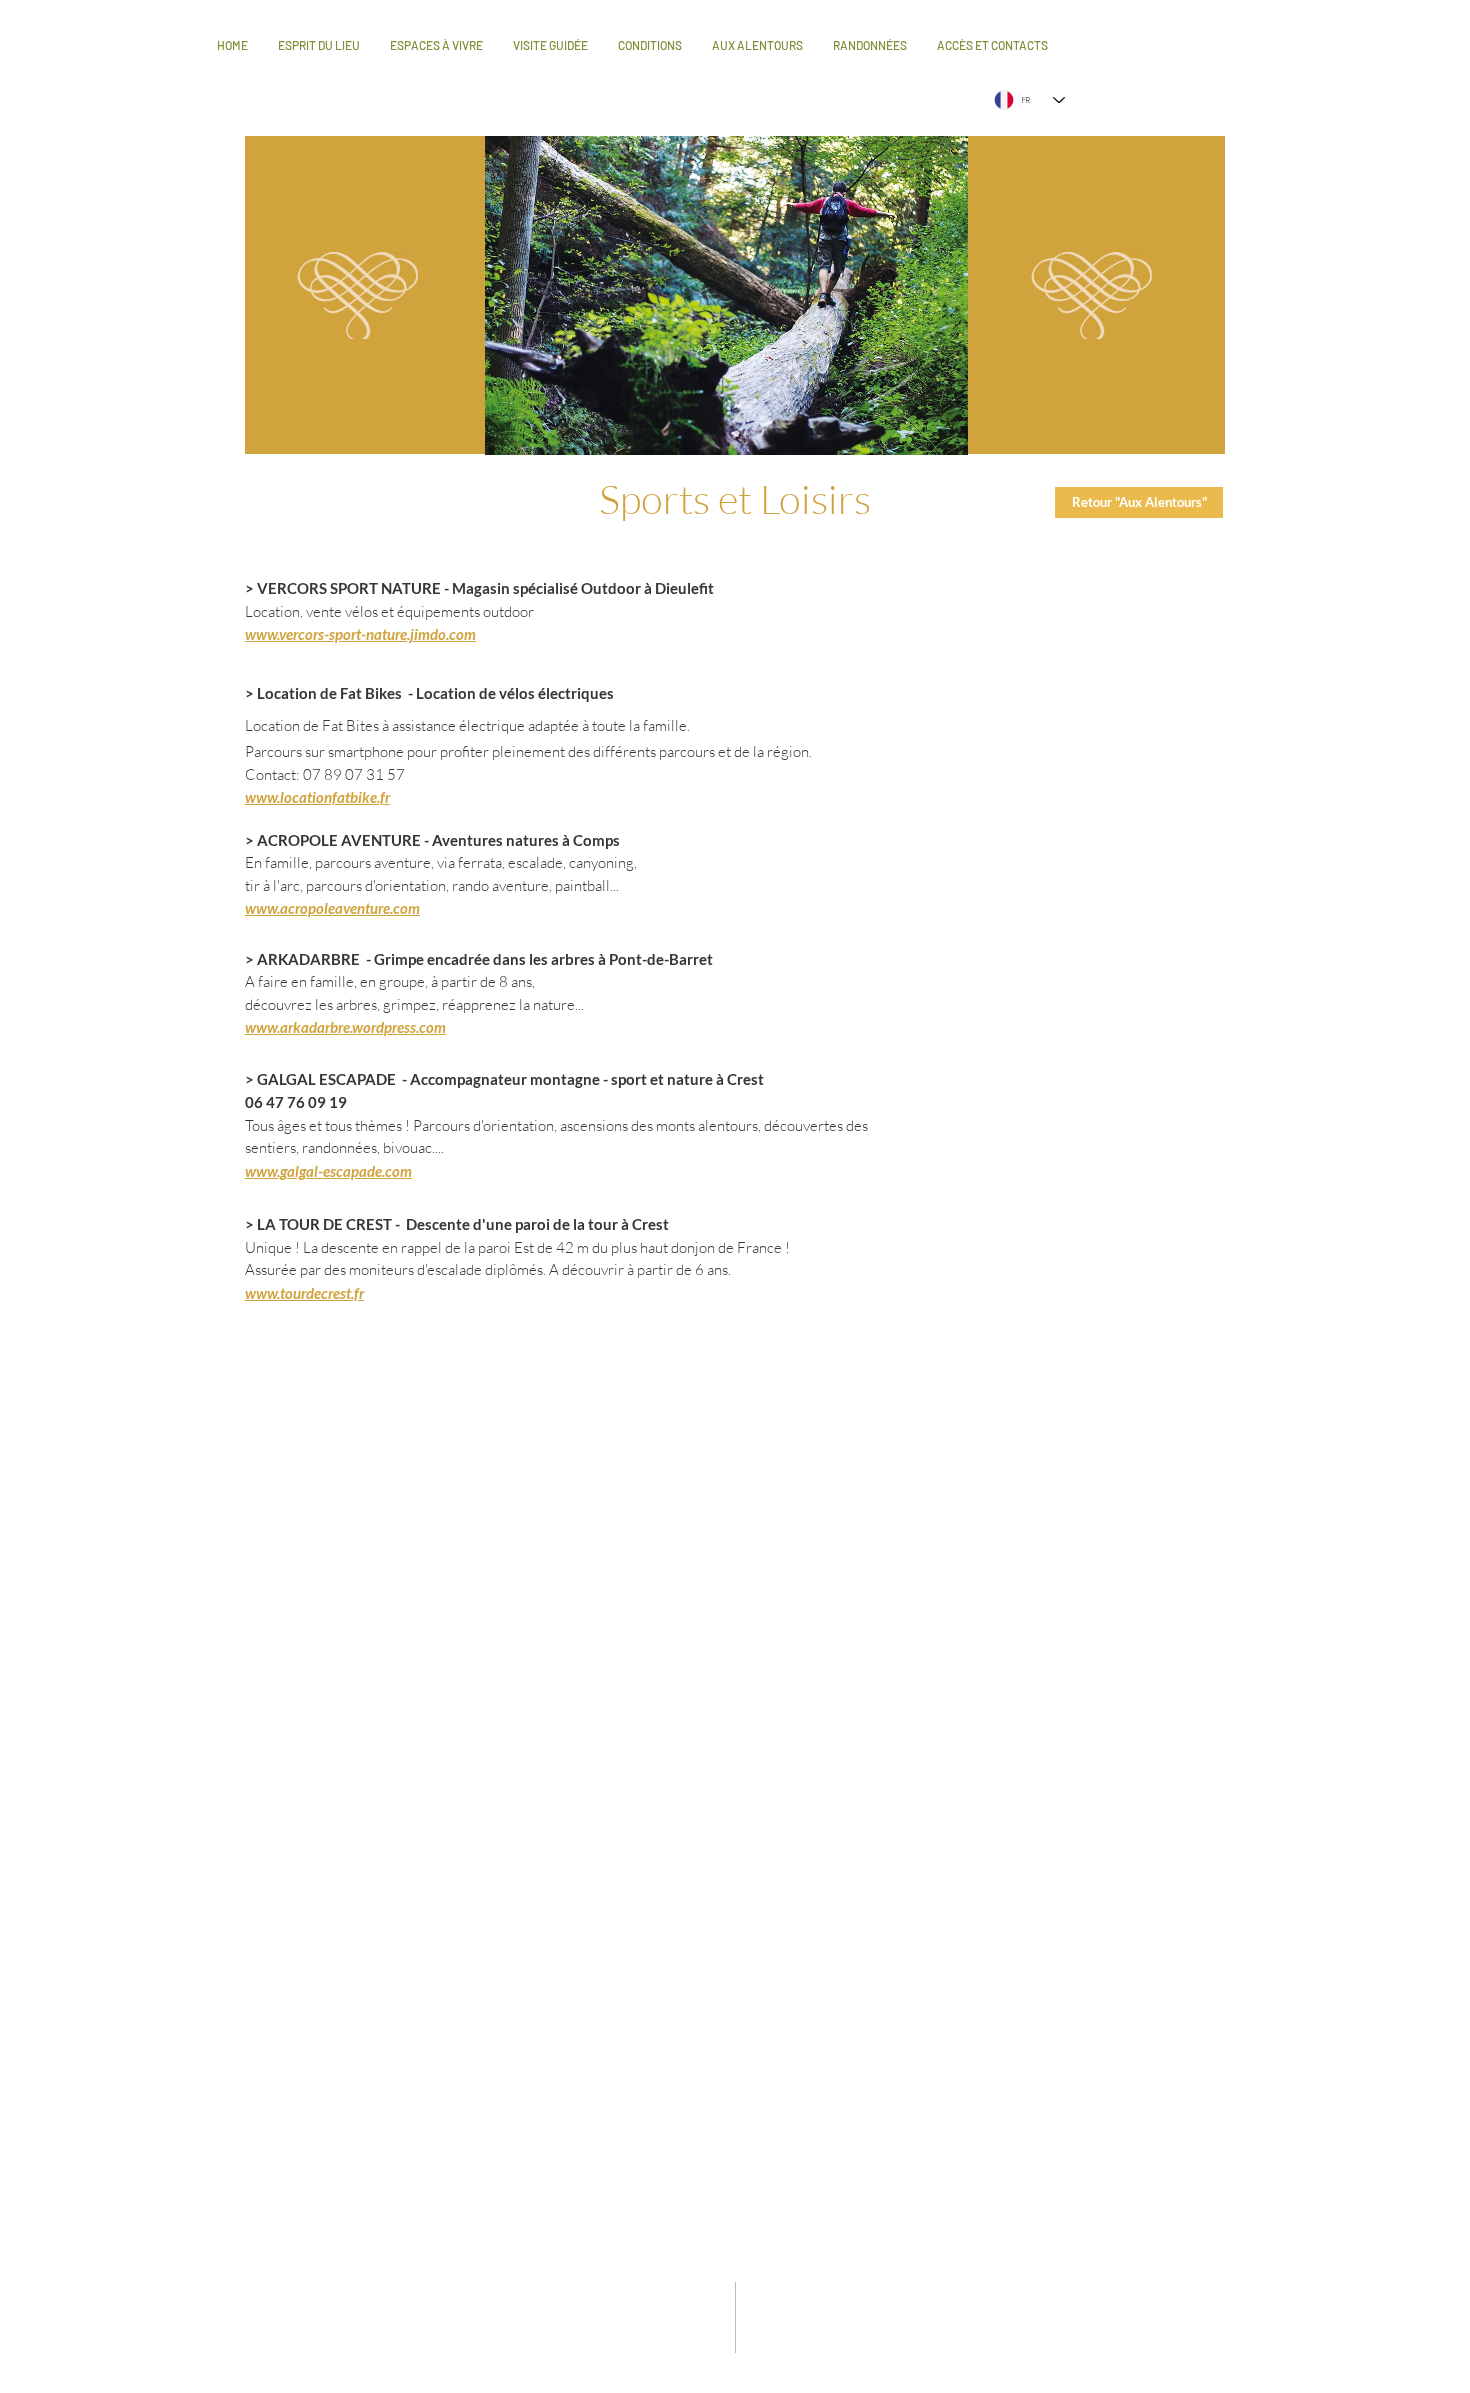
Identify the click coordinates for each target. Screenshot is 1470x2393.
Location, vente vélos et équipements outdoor (389, 611)
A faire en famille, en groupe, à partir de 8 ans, (390, 981)
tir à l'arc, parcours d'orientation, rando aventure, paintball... (432, 885)
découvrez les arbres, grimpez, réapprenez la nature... (414, 1004)
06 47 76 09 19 (296, 1102)
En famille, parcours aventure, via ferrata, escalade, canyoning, (441, 862)
